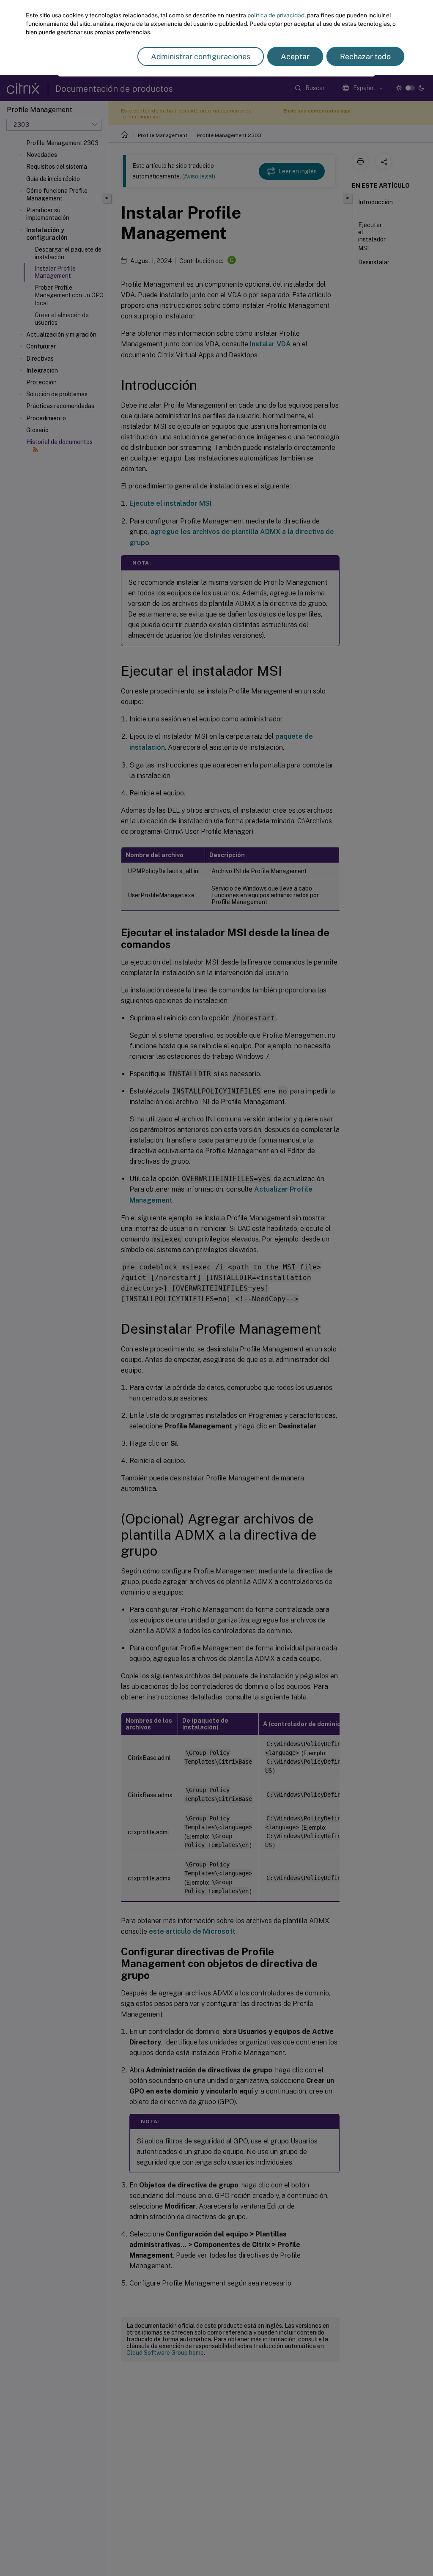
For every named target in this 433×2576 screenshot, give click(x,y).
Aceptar (295, 56)
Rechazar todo (365, 56)
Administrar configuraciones (201, 56)
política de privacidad (276, 15)
